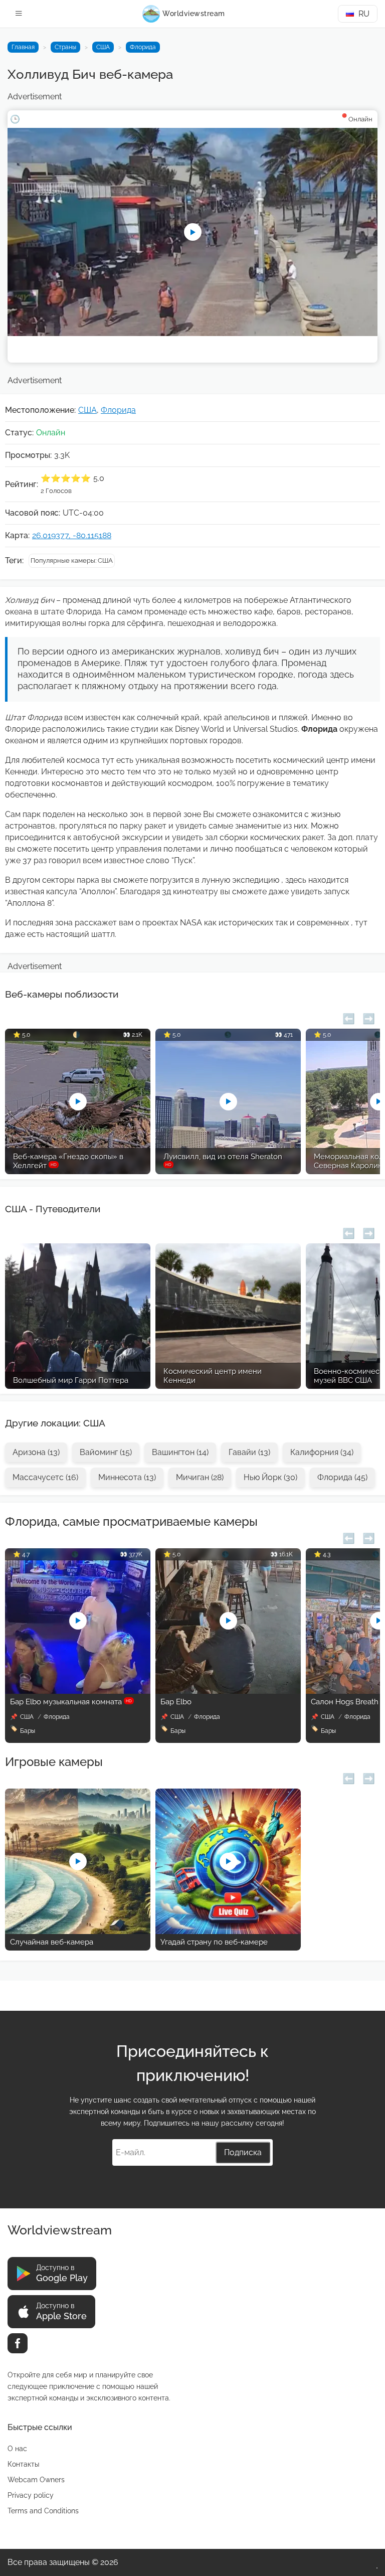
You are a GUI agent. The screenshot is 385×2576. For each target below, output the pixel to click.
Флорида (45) (342, 1477)
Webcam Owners (36, 2480)
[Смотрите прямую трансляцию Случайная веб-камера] (78, 1931)
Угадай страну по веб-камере (214, 1942)
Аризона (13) (36, 1452)
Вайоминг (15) (106, 1452)
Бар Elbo (176, 1702)
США (103, 47)
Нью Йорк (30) (270, 1477)
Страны (65, 47)
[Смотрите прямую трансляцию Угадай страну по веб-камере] (228, 1931)
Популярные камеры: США (72, 560)
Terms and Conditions (43, 2511)
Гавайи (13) (249, 1452)
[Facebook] (18, 2343)
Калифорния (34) (322, 1452)
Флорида (143, 47)
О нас (17, 2449)
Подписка (243, 2152)
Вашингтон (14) (180, 1452)
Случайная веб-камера (52, 1942)
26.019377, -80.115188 (72, 535)
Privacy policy (31, 2495)
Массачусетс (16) (45, 1477)
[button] (349, 1017)
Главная (23, 47)
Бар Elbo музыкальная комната (71, 1702)
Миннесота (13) (127, 1477)
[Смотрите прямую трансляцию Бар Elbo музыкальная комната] (78, 1691)
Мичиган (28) (200, 1477)
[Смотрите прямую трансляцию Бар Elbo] (228, 1691)
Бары (28, 1731)
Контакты (23, 2464)
